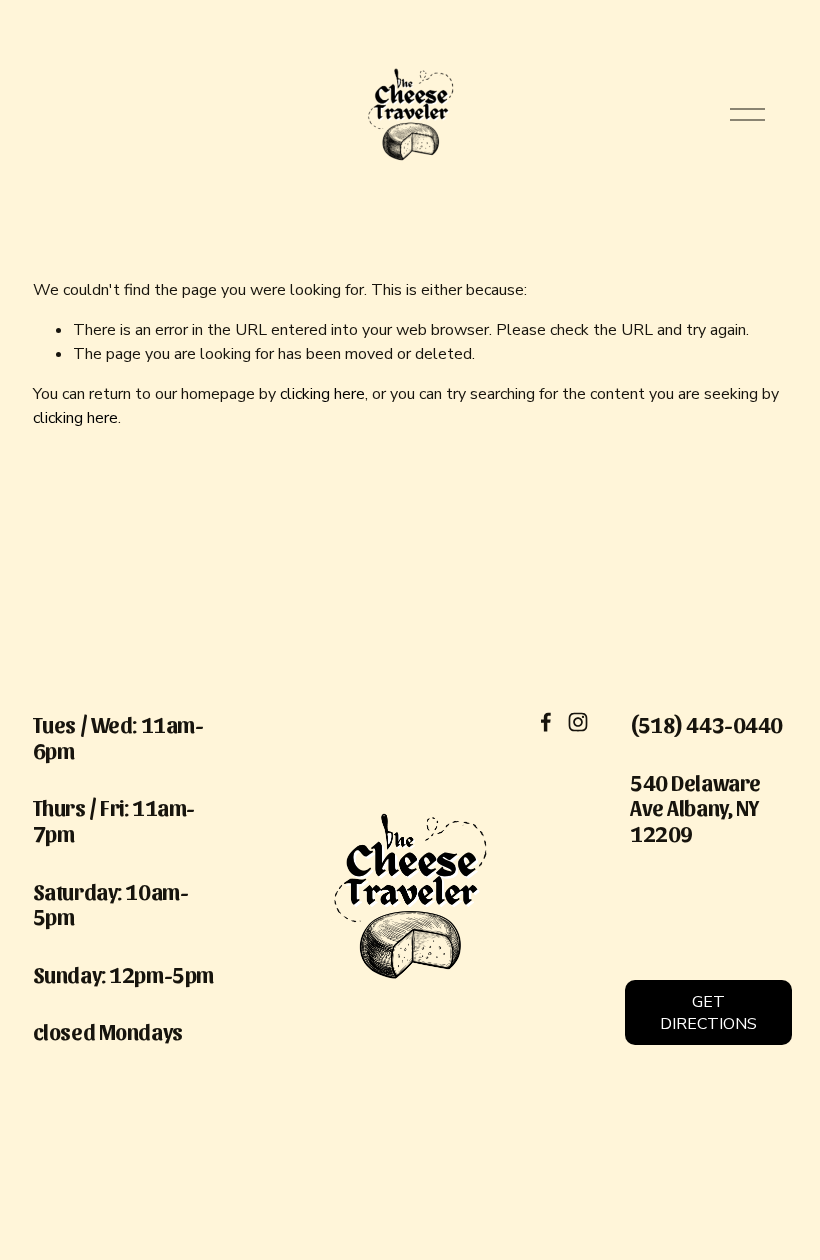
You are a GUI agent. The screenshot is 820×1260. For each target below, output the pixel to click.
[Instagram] (578, 722)
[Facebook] (546, 722)
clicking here (322, 394)
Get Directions (708, 1013)
